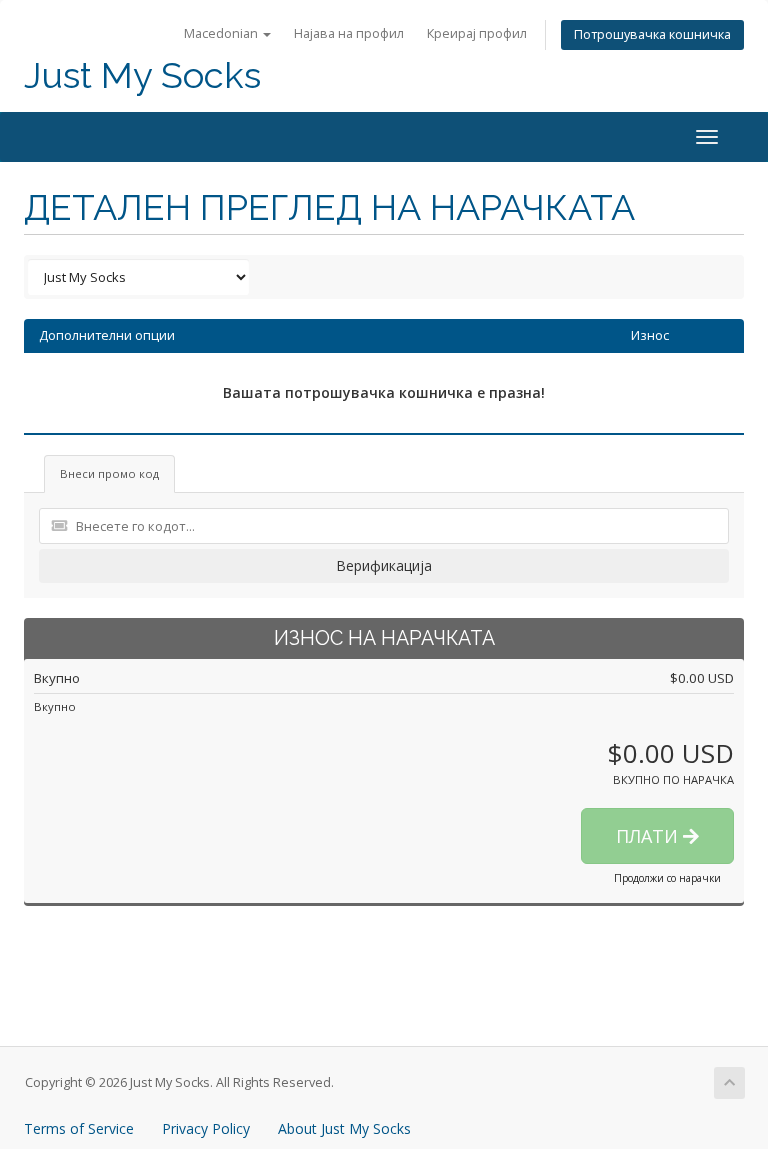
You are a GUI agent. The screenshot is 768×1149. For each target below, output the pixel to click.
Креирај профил (477, 33)
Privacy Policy (206, 1128)
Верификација (384, 565)
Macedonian (222, 33)
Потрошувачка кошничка (652, 34)
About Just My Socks (344, 1128)
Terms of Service (79, 1128)
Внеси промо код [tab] (109, 473)
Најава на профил (349, 33)
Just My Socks (142, 75)
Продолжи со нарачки (667, 878)
